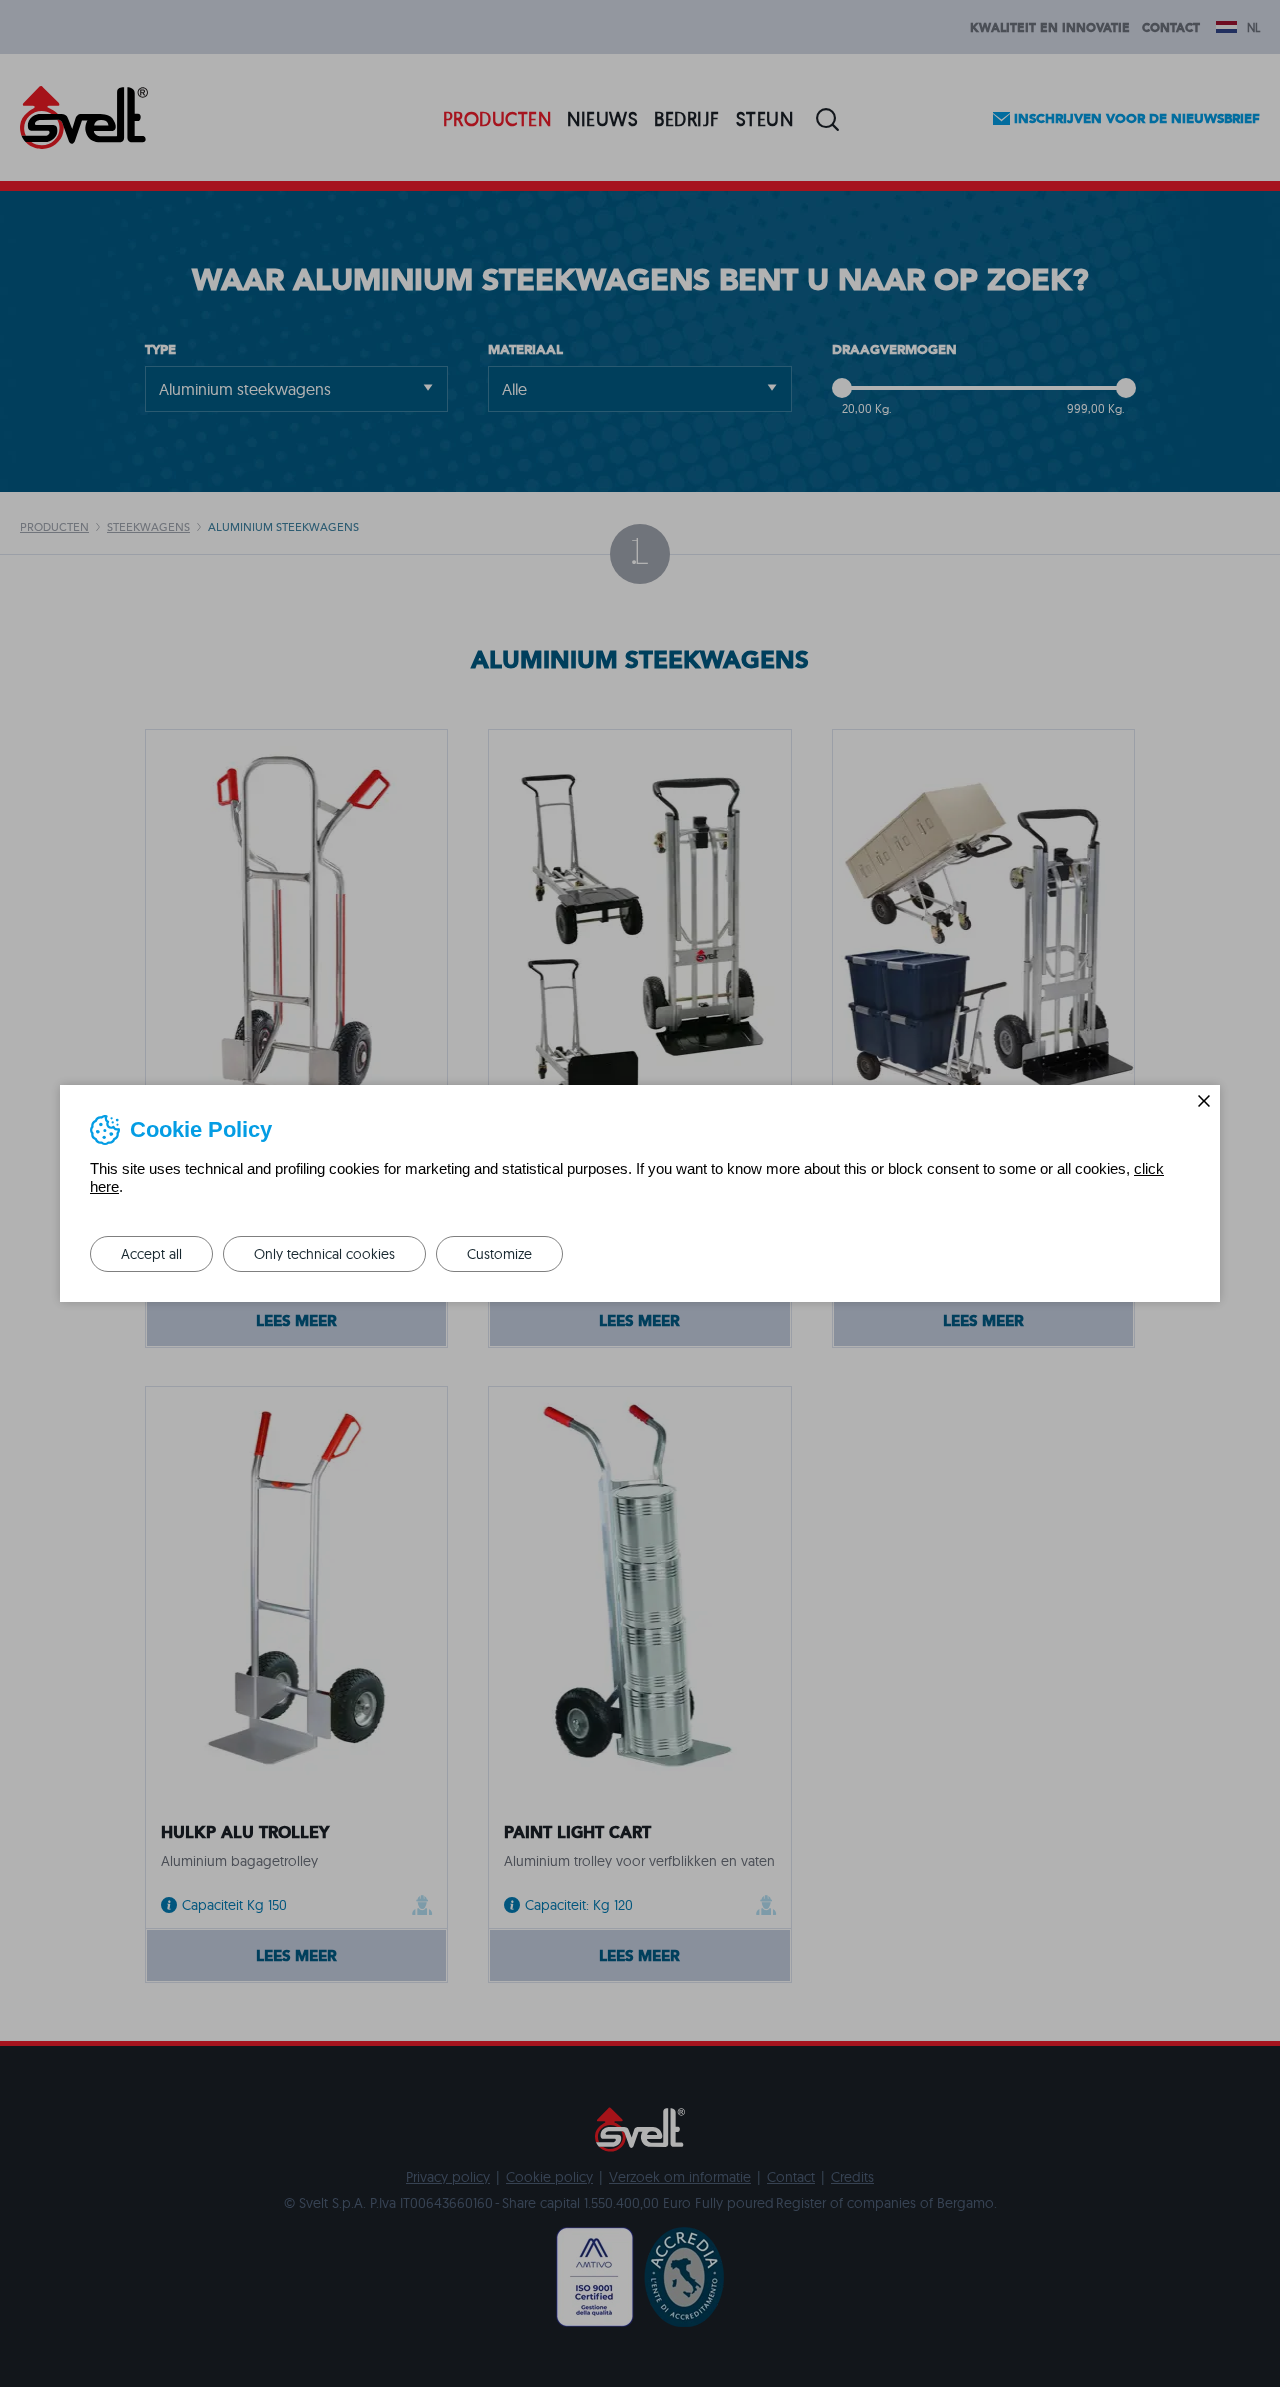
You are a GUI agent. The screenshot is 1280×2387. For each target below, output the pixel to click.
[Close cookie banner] (1204, 1101)
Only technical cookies (324, 1254)
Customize (499, 1254)
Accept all (151, 1254)
